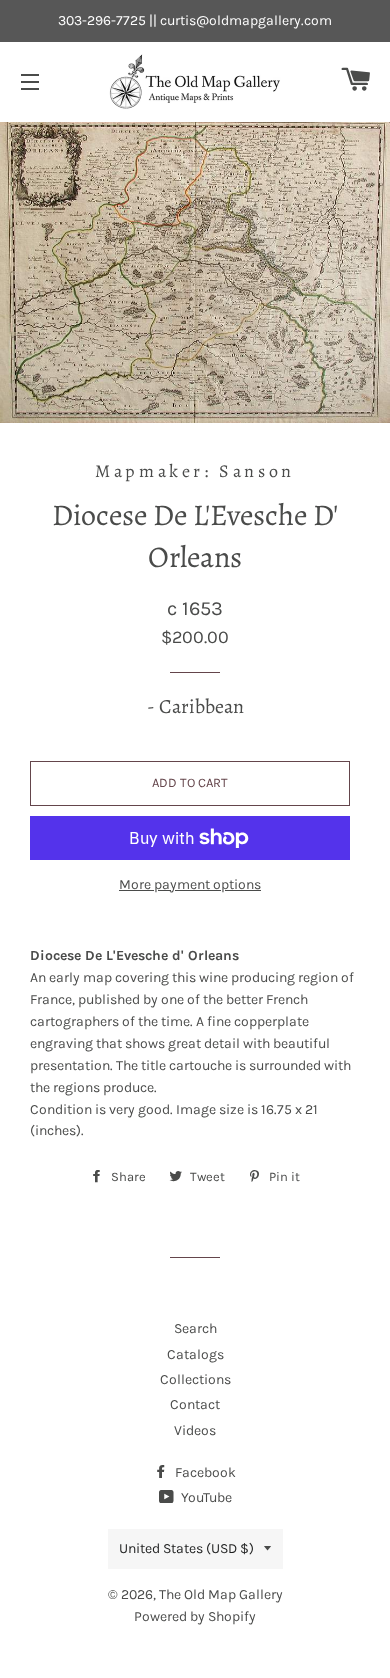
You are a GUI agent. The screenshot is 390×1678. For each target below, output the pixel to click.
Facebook (204, 1472)
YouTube (205, 1497)
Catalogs (195, 1354)
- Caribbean (195, 706)
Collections (195, 1379)
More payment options (190, 884)
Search (195, 1328)
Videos (195, 1430)
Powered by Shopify (195, 1616)
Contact (195, 1404)
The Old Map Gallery (221, 1594)
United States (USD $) (186, 1548)
